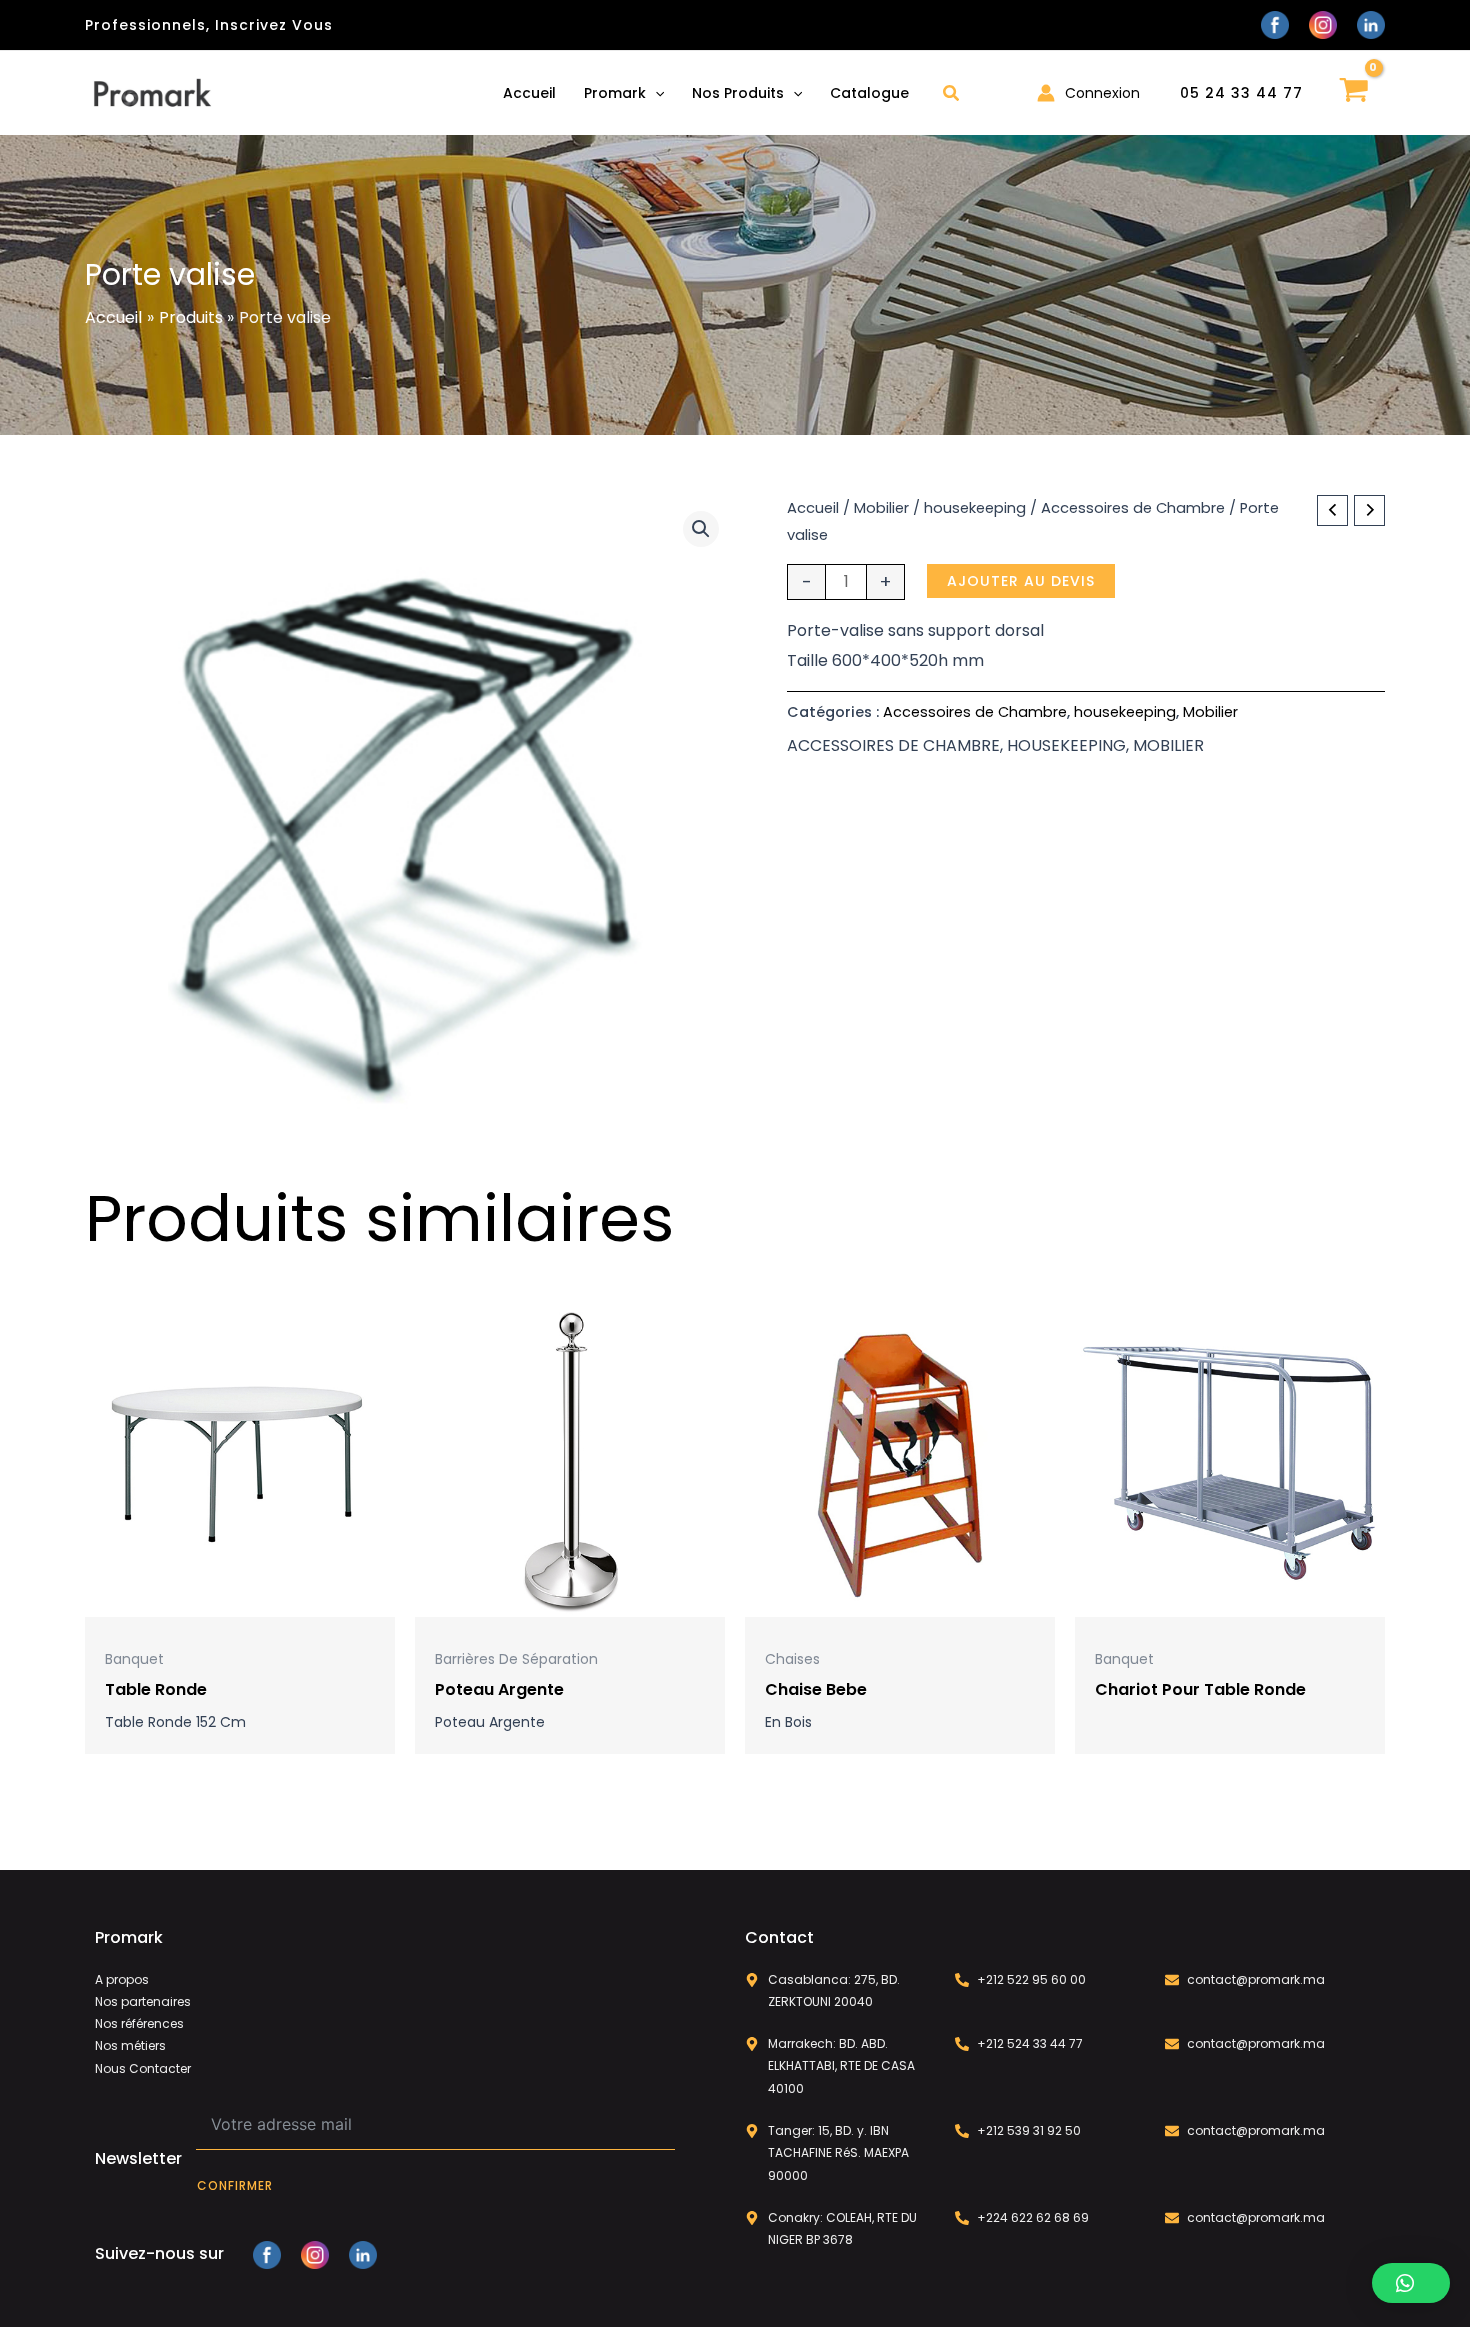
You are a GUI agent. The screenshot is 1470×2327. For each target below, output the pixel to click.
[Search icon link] (952, 95)
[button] (701, 529)
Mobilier (881, 508)
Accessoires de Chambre (1133, 508)
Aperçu (240, 1599)
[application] (655, 93)
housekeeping (975, 508)
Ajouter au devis (1021, 581)
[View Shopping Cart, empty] (1354, 92)
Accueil (813, 508)
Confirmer (235, 2185)
